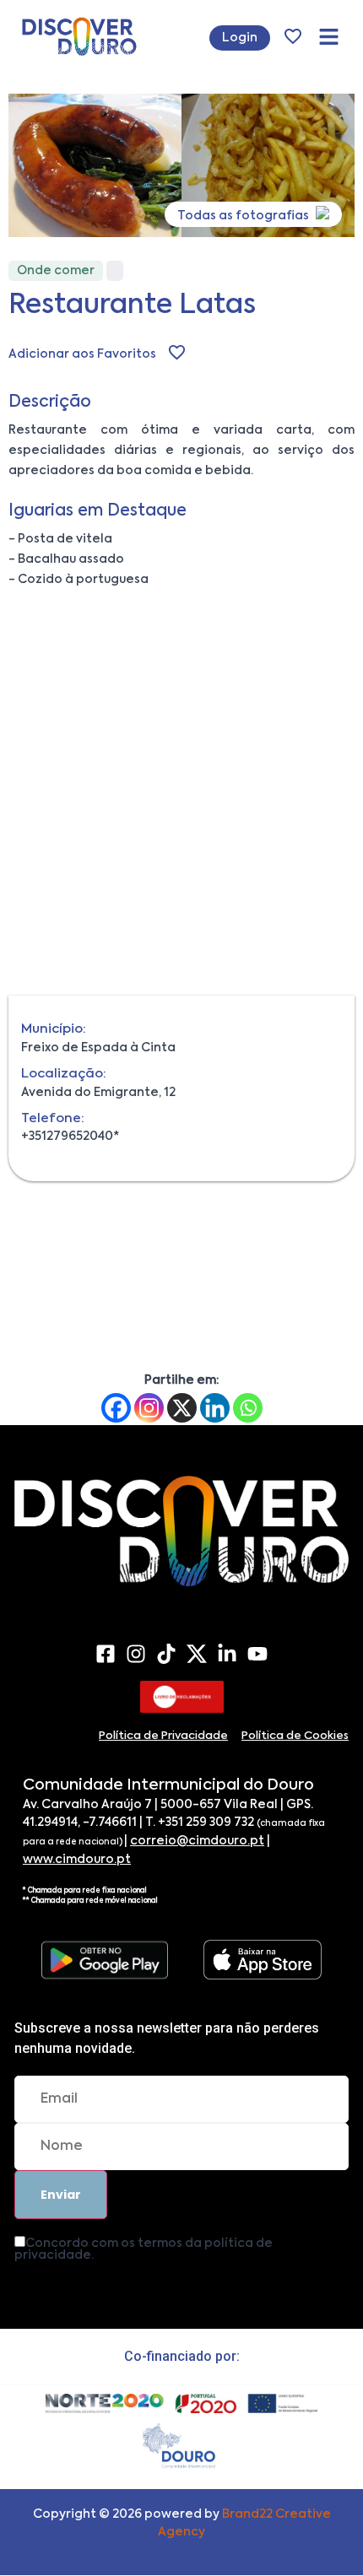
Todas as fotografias (244, 216)
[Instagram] (149, 1408)
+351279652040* (70, 1137)
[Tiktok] (166, 1654)
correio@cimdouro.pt (197, 1841)
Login (240, 38)
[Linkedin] (215, 1408)
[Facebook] (116, 1408)
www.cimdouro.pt (77, 1860)
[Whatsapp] (248, 1408)
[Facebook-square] (106, 1654)
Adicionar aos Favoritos (82, 354)
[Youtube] (257, 1654)
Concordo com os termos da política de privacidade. (144, 2249)
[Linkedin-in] (227, 1654)
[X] (182, 1408)
